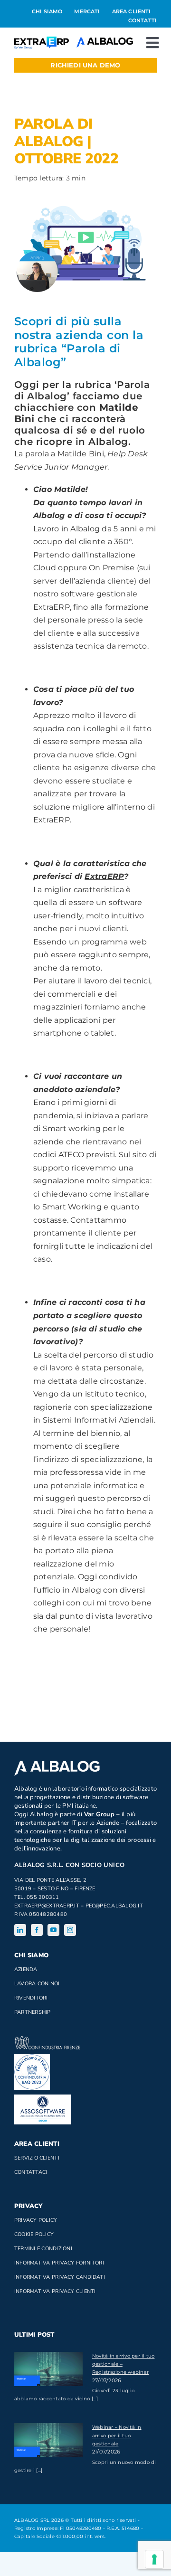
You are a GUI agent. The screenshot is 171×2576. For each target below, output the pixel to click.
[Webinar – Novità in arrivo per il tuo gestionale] (48, 2440)
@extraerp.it (60, 1906)
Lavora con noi (37, 1984)
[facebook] (37, 1930)
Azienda (26, 1969)
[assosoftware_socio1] (43, 2098)
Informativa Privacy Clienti (55, 2291)
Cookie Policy (34, 2234)
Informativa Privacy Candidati (60, 2277)
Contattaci (31, 2172)
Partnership (33, 2012)
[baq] (32, 2058)
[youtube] (53, 1930)
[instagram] (70, 1930)
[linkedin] (20, 1930)
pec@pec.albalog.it (114, 1906)
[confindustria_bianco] (47, 2040)
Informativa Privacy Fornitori (59, 2263)
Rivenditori (31, 1998)
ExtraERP (104, 876)
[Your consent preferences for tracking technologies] (154, 2559)
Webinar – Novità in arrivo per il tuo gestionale (117, 2435)
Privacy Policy (36, 2220)
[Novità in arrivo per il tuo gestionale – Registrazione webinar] (48, 2369)
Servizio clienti (37, 2158)
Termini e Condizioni (43, 2249)
